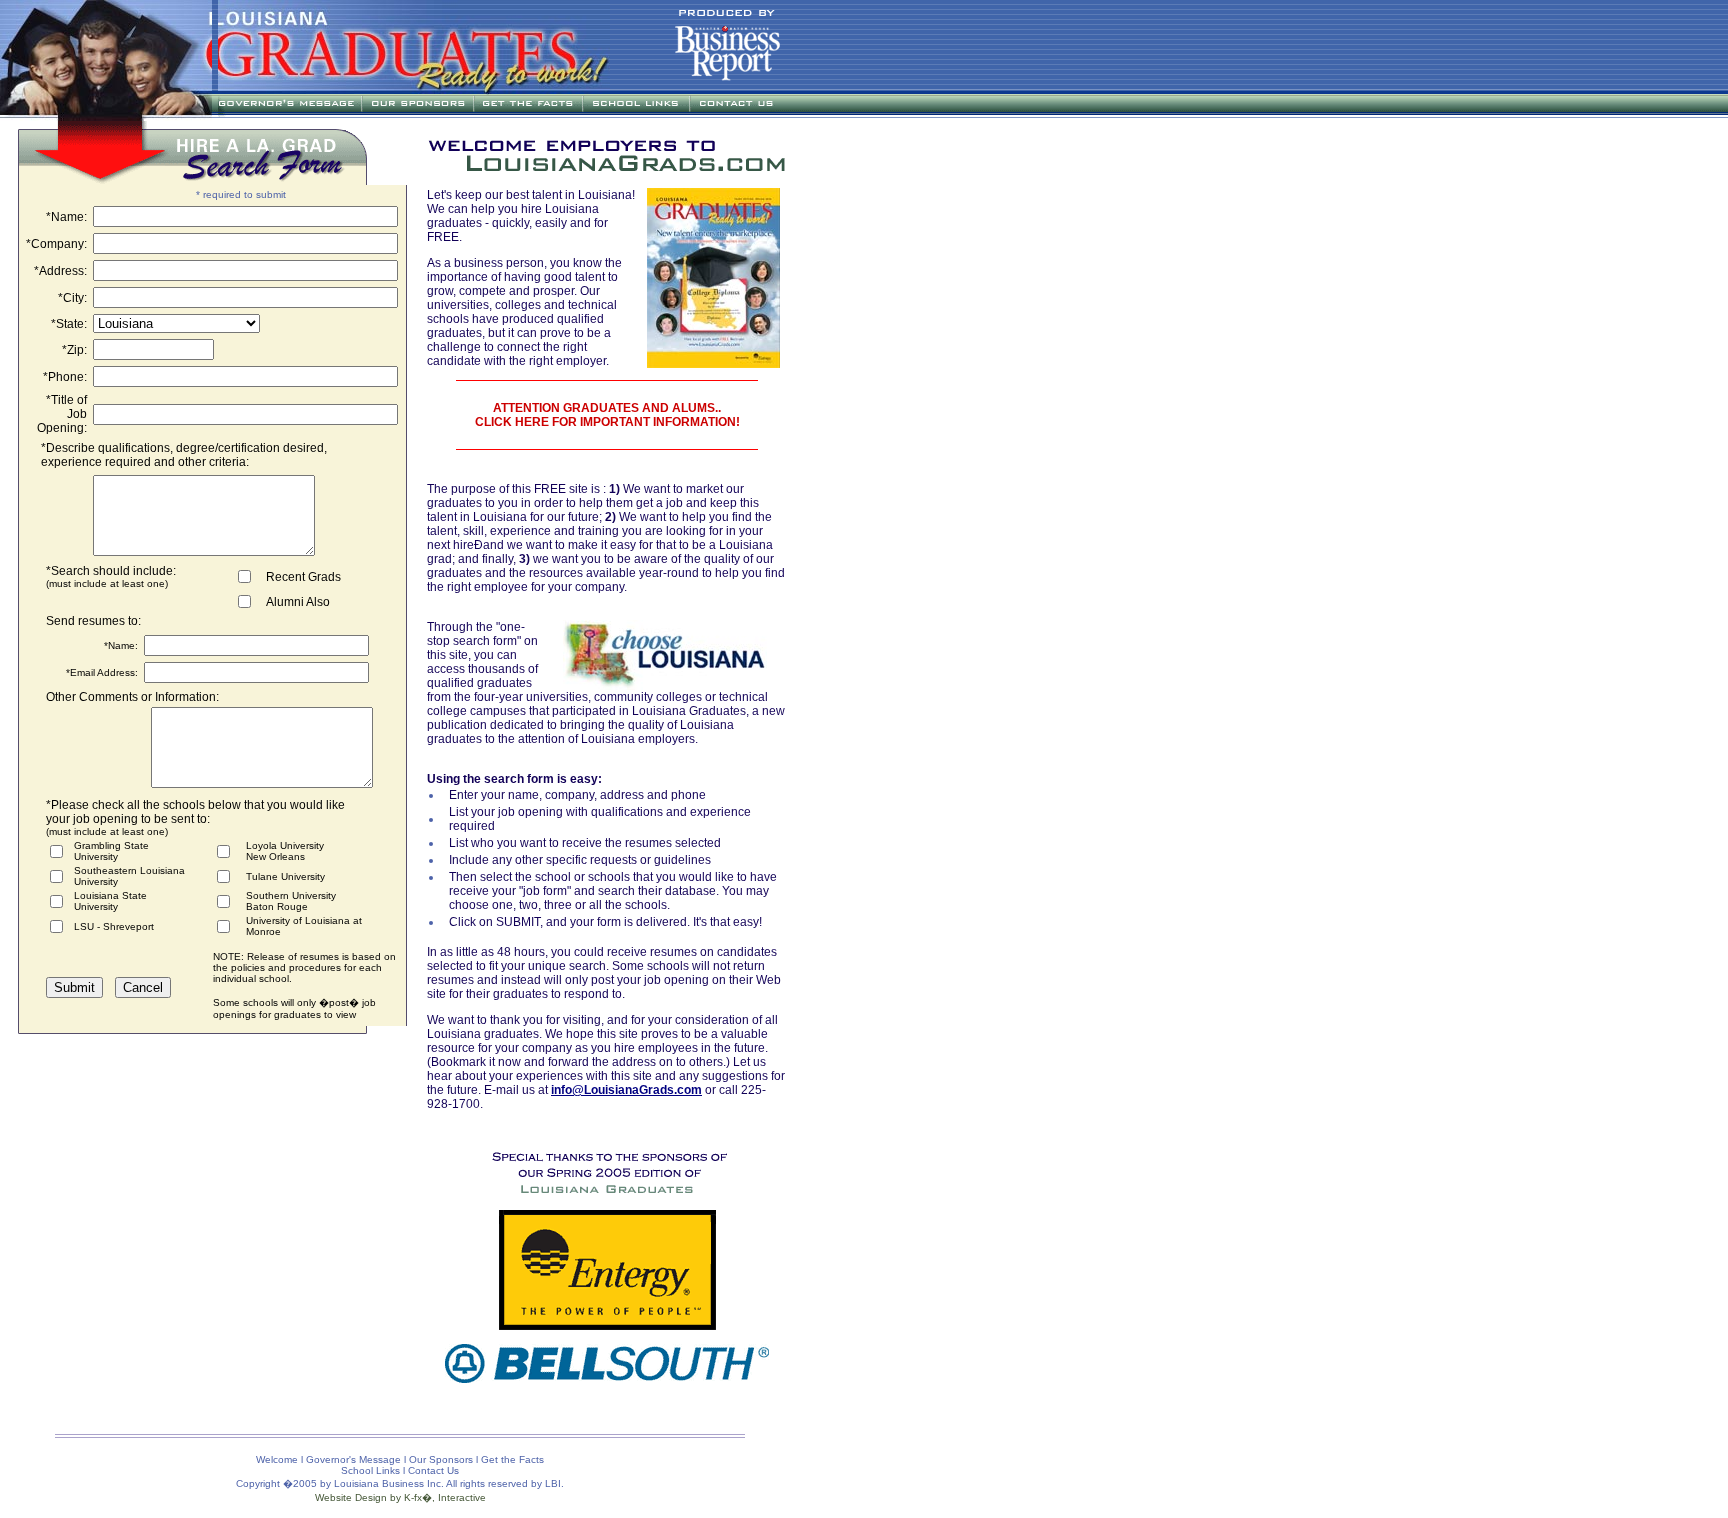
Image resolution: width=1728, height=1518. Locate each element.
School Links (370, 1470)
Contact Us (433, 1470)
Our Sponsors (441, 1459)
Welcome (277, 1459)
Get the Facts (512, 1459)
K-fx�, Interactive (445, 1497)
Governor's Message (353, 1459)
